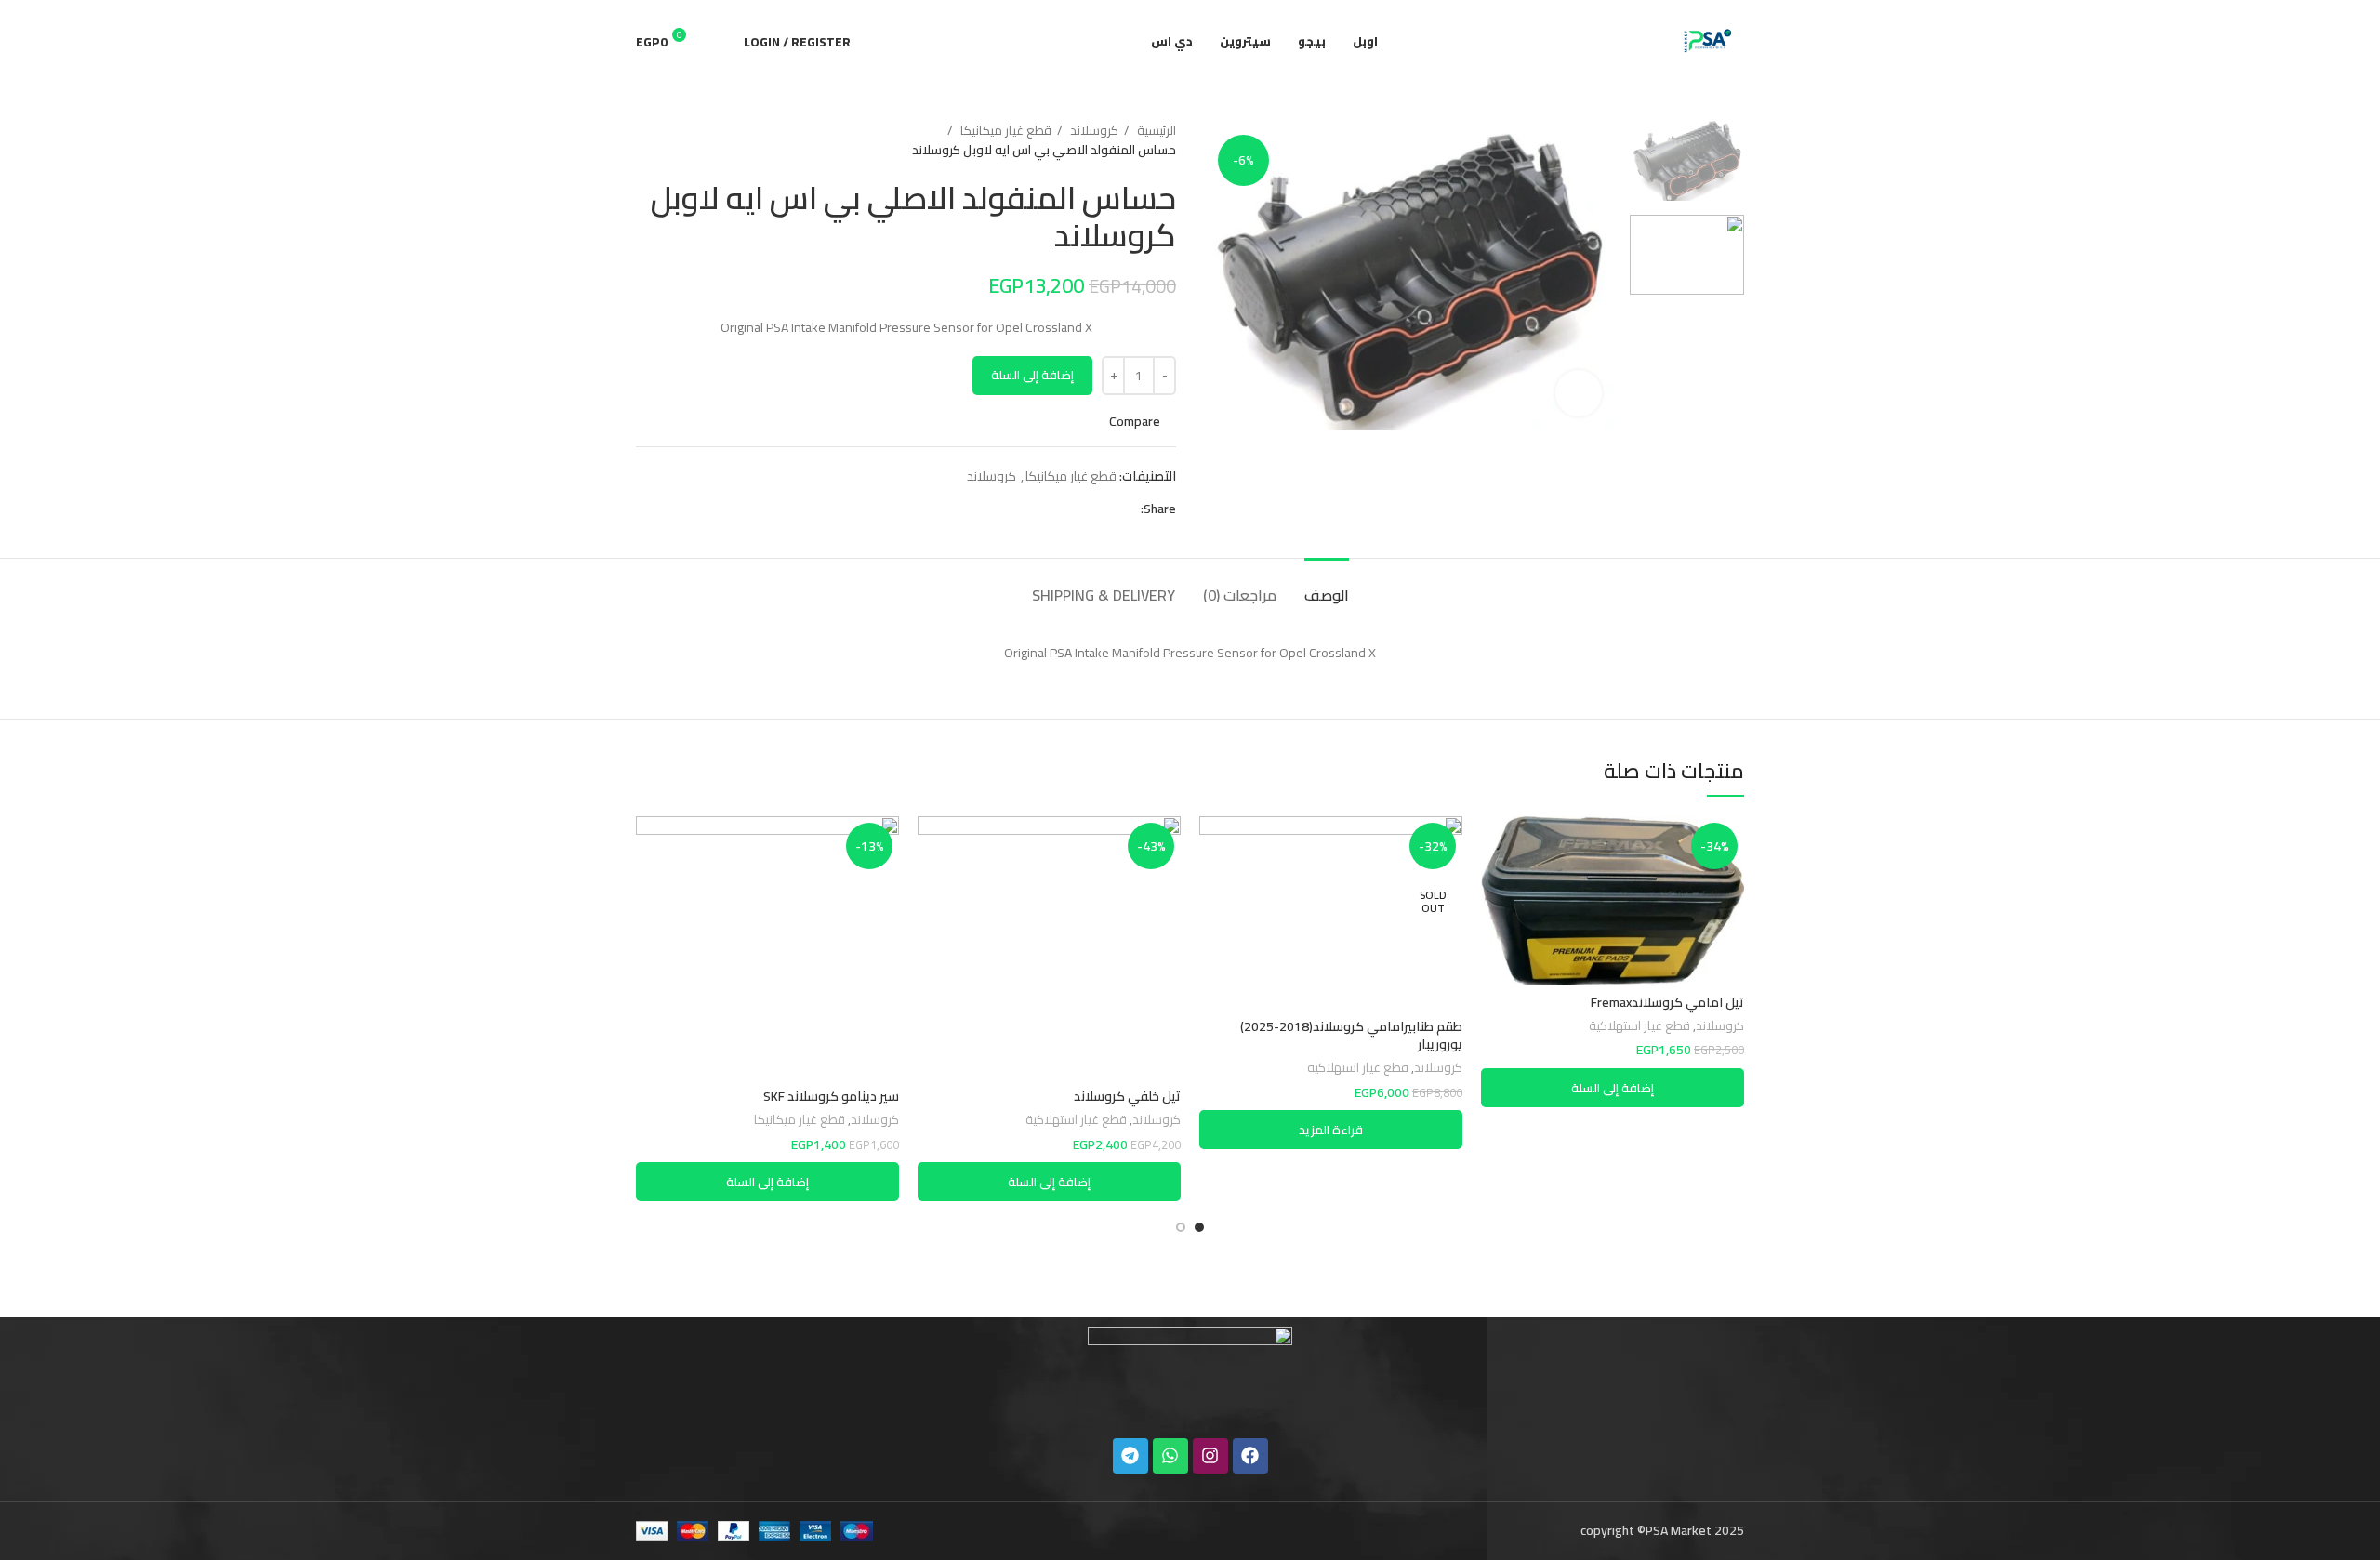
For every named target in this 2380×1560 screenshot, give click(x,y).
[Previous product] (682, 140)
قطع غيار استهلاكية (1640, 1027)
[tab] (1327, 586)
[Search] (720, 42)
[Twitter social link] (1104, 509)
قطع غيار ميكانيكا (1005, 131)
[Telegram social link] (1040, 509)
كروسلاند (1093, 131)
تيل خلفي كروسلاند (1127, 1096)
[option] (1687, 161)
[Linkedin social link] (1061, 509)
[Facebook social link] (1125, 509)
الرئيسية (1155, 131)
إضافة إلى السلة (1032, 375)
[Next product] (645, 140)
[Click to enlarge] (1579, 393)
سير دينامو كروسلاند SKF (831, 1096)
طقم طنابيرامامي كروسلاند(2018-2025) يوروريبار (1351, 1036)
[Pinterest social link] (1083, 509)
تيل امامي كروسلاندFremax (1667, 1002)
